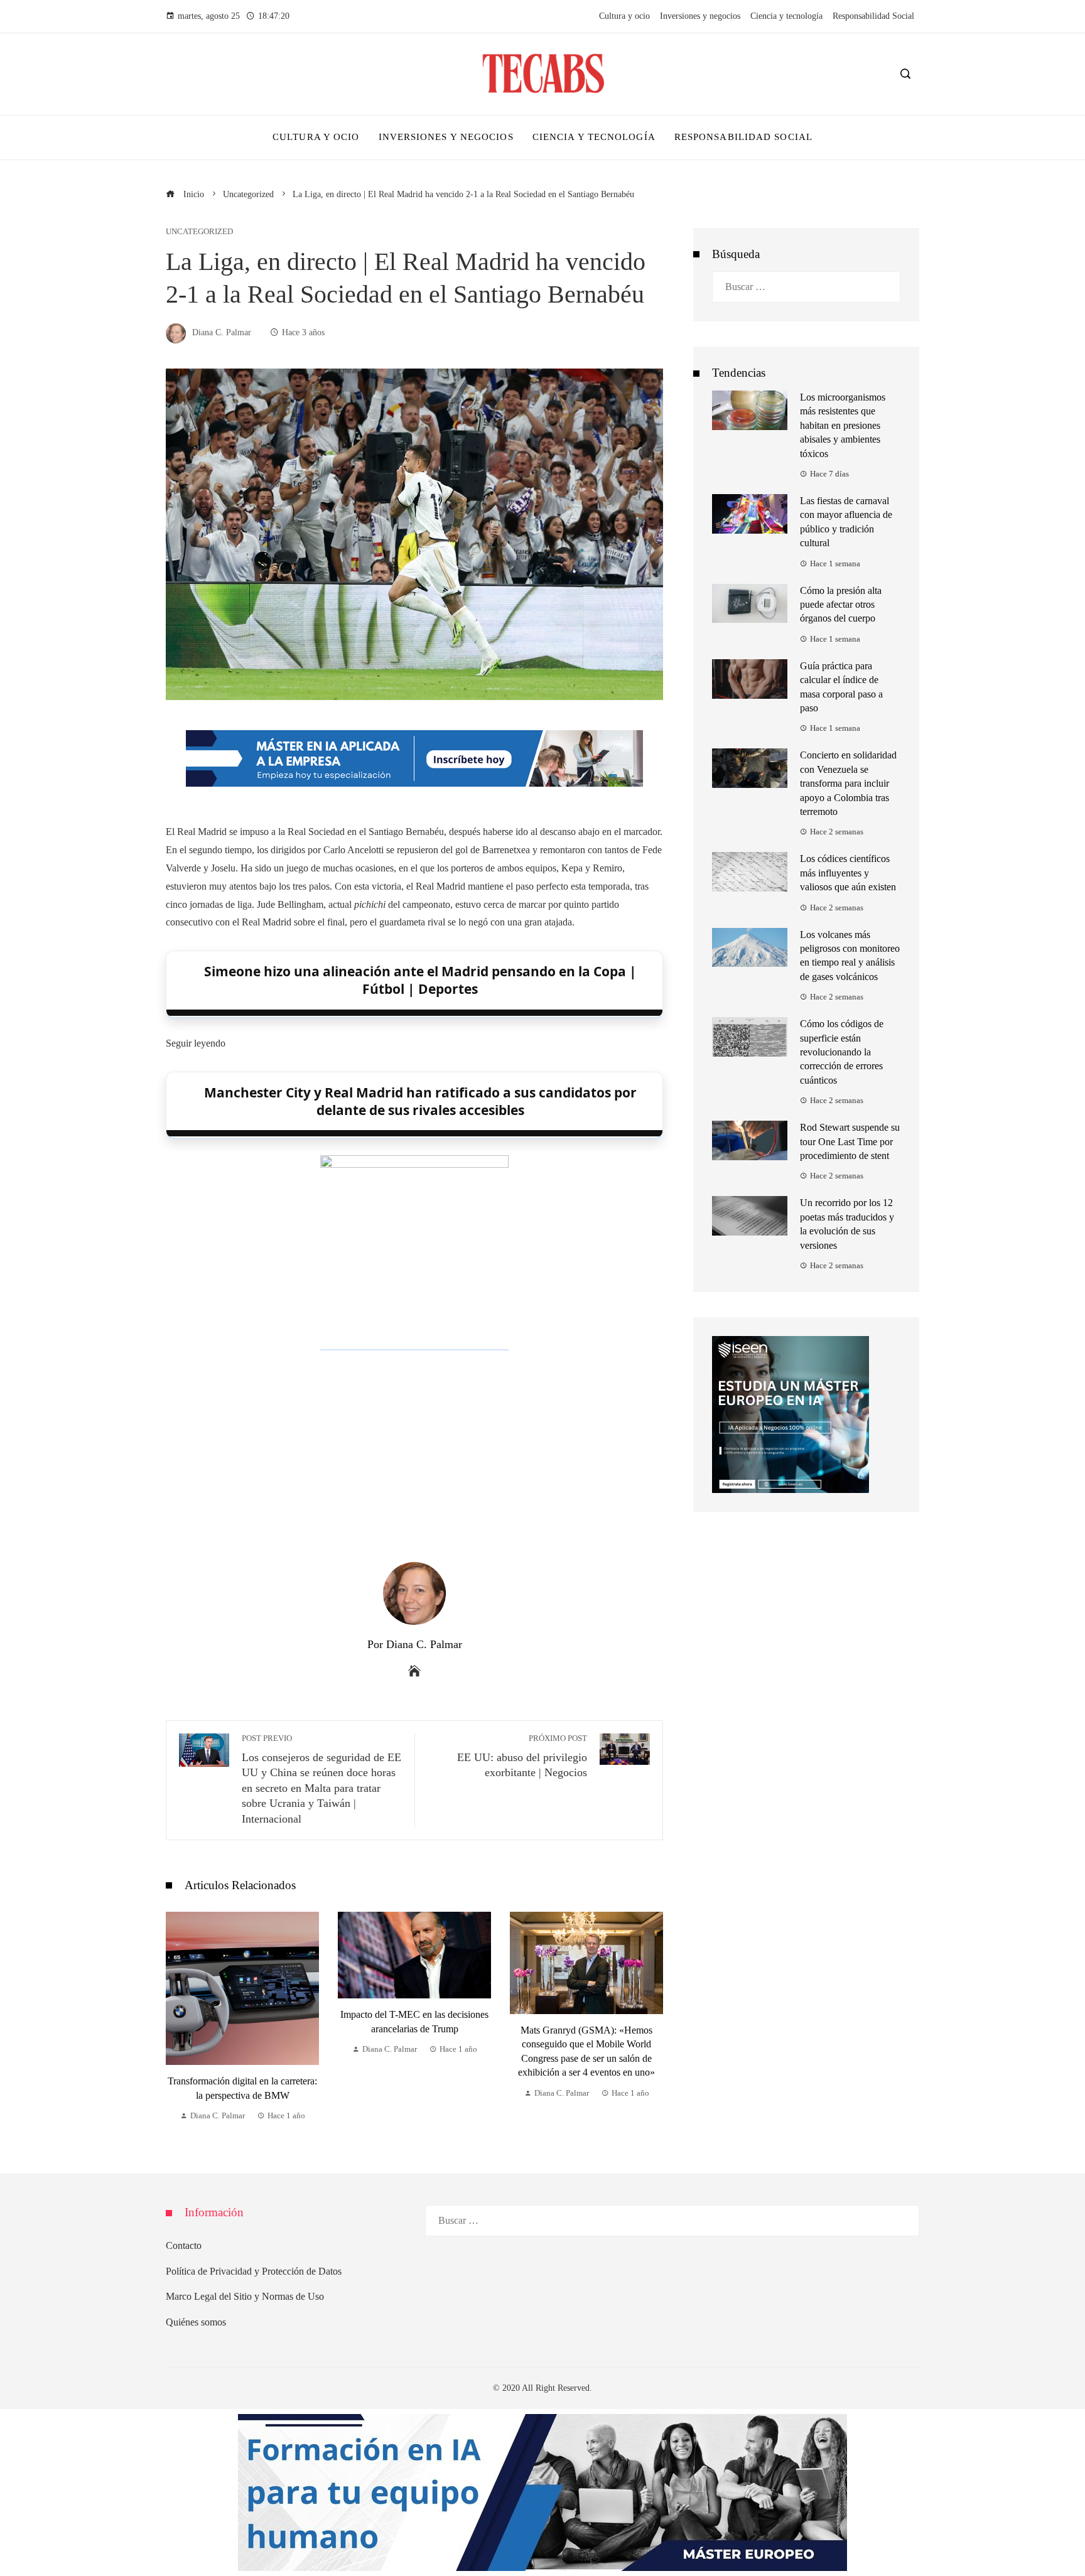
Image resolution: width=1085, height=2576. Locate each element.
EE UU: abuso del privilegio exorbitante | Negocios (522, 1757)
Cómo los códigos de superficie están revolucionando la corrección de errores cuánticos (842, 1052)
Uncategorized (199, 232)
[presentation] (178, 2018)
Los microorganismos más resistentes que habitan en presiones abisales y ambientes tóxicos (843, 425)
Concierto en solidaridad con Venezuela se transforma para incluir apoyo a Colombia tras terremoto (848, 783)
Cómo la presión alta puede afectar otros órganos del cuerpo (841, 605)
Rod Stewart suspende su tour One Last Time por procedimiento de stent (850, 1141)
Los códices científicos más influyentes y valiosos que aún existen (848, 873)
